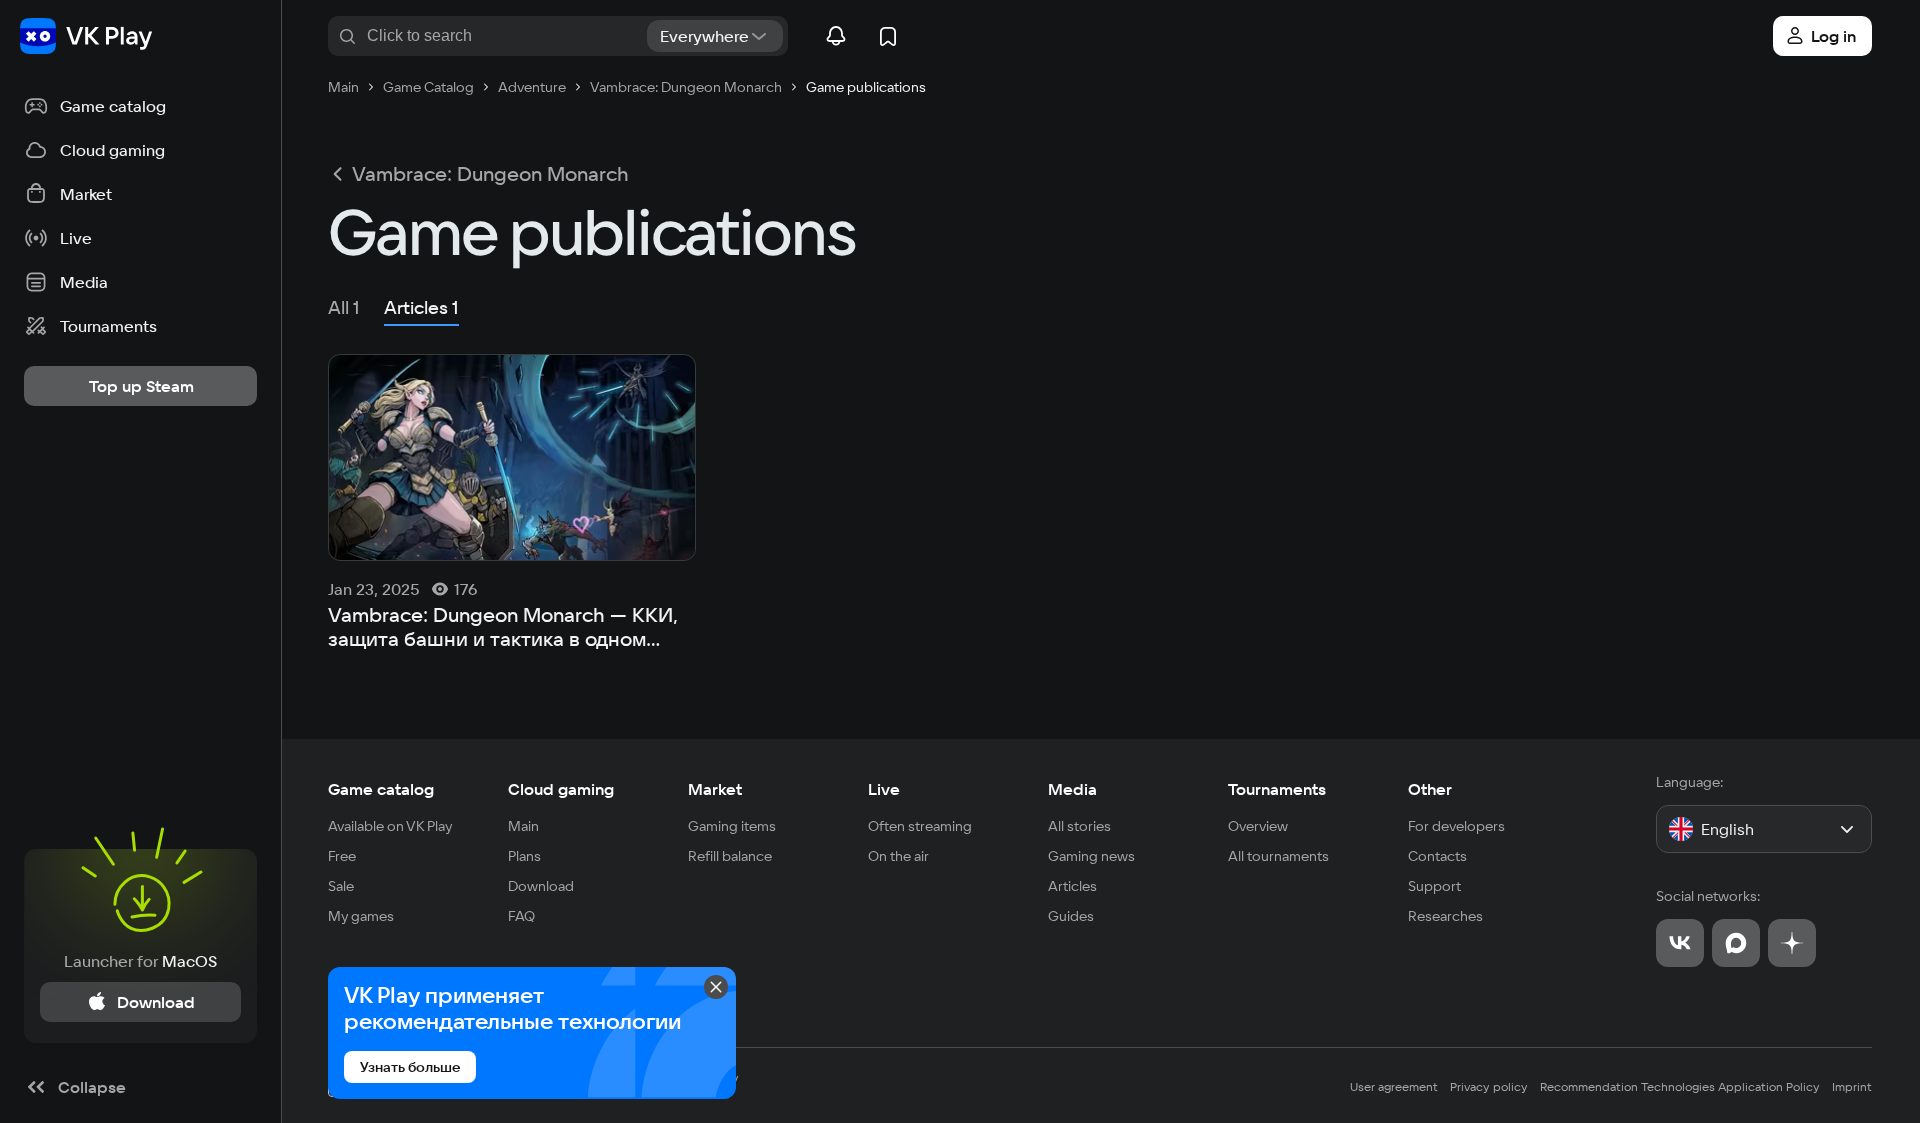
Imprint (1852, 1086)
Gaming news (1091, 856)
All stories (1079, 826)
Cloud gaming (561, 789)
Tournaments (1277, 789)
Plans (524, 856)
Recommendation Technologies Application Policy (1680, 1086)
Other (1430, 789)
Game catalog (381, 789)
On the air (898, 856)
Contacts (1437, 856)
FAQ (521, 916)
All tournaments (1278, 856)
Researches (1445, 916)
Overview (1258, 826)
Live (884, 789)
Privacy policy (1489, 1086)
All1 (344, 307)
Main (523, 826)
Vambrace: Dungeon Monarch (490, 174)
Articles (1072, 886)
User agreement (1394, 1086)
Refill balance (730, 856)
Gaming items (732, 826)
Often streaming (920, 826)
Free (342, 856)
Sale (341, 886)
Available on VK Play (390, 826)
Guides (1071, 916)
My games (361, 916)
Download (541, 886)
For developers (1456, 826)
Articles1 (421, 307)
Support (1434, 886)
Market (715, 789)
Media (1072, 789)
